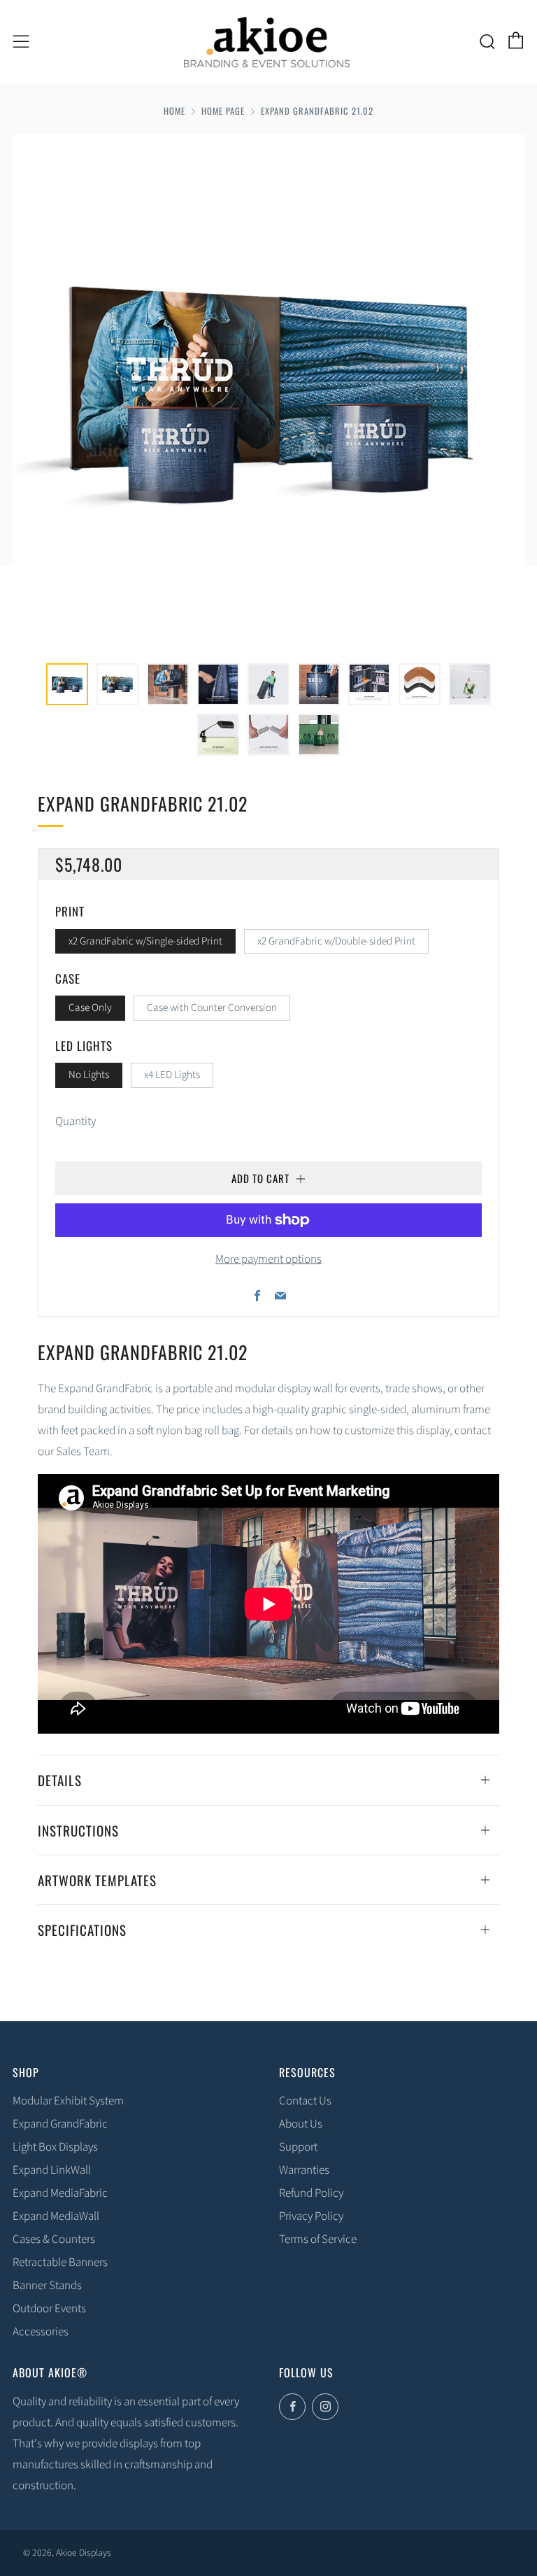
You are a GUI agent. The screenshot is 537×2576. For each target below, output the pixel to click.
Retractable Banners (60, 2263)
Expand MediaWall (56, 2216)
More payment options (268, 1259)
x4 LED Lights (172, 1075)
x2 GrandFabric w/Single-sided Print (145, 941)
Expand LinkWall (52, 2170)
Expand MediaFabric (60, 2193)
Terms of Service (318, 2239)
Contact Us (305, 2101)
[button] (67, 684)
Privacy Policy (311, 2216)
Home (174, 111)
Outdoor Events (49, 2309)
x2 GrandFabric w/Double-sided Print (336, 941)
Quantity (76, 1121)
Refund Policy (311, 2193)
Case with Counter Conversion (212, 1007)
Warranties (304, 2170)
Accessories (41, 2332)
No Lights (89, 1075)
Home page (223, 111)
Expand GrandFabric (60, 2124)
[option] (268, 390)
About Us (301, 2124)
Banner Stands (47, 2286)
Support (298, 2147)
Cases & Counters (54, 2239)
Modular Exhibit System (68, 2101)
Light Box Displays (55, 2147)
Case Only (90, 1007)
